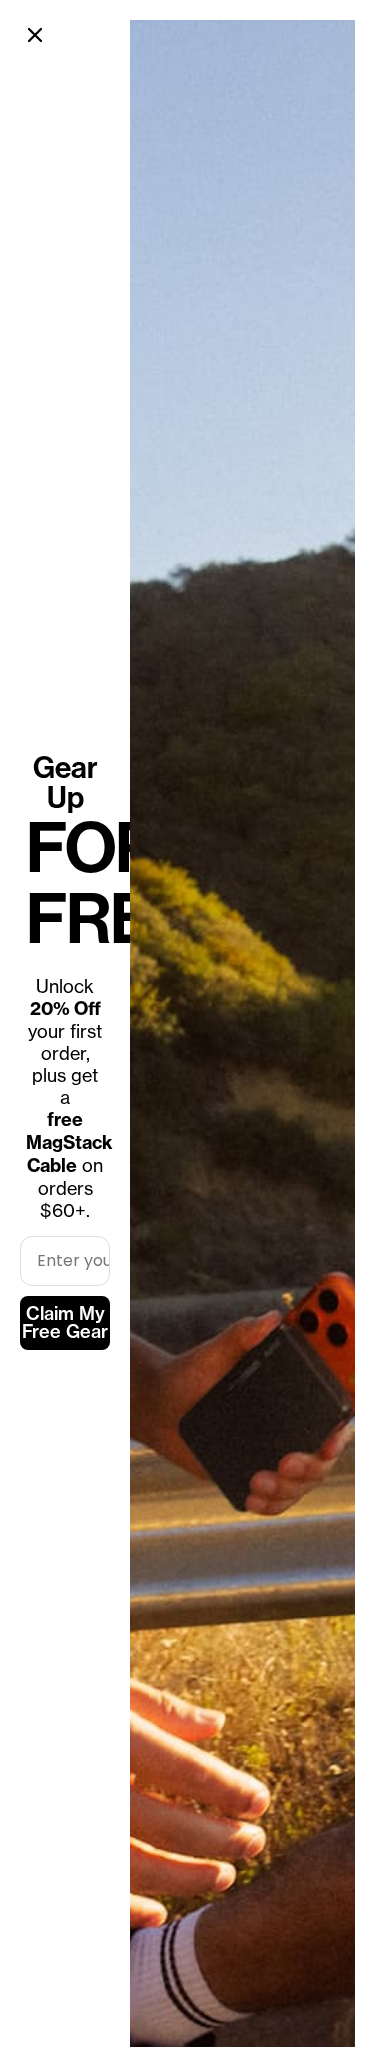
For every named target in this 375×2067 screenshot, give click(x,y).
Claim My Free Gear (65, 1322)
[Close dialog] (35, 35)
